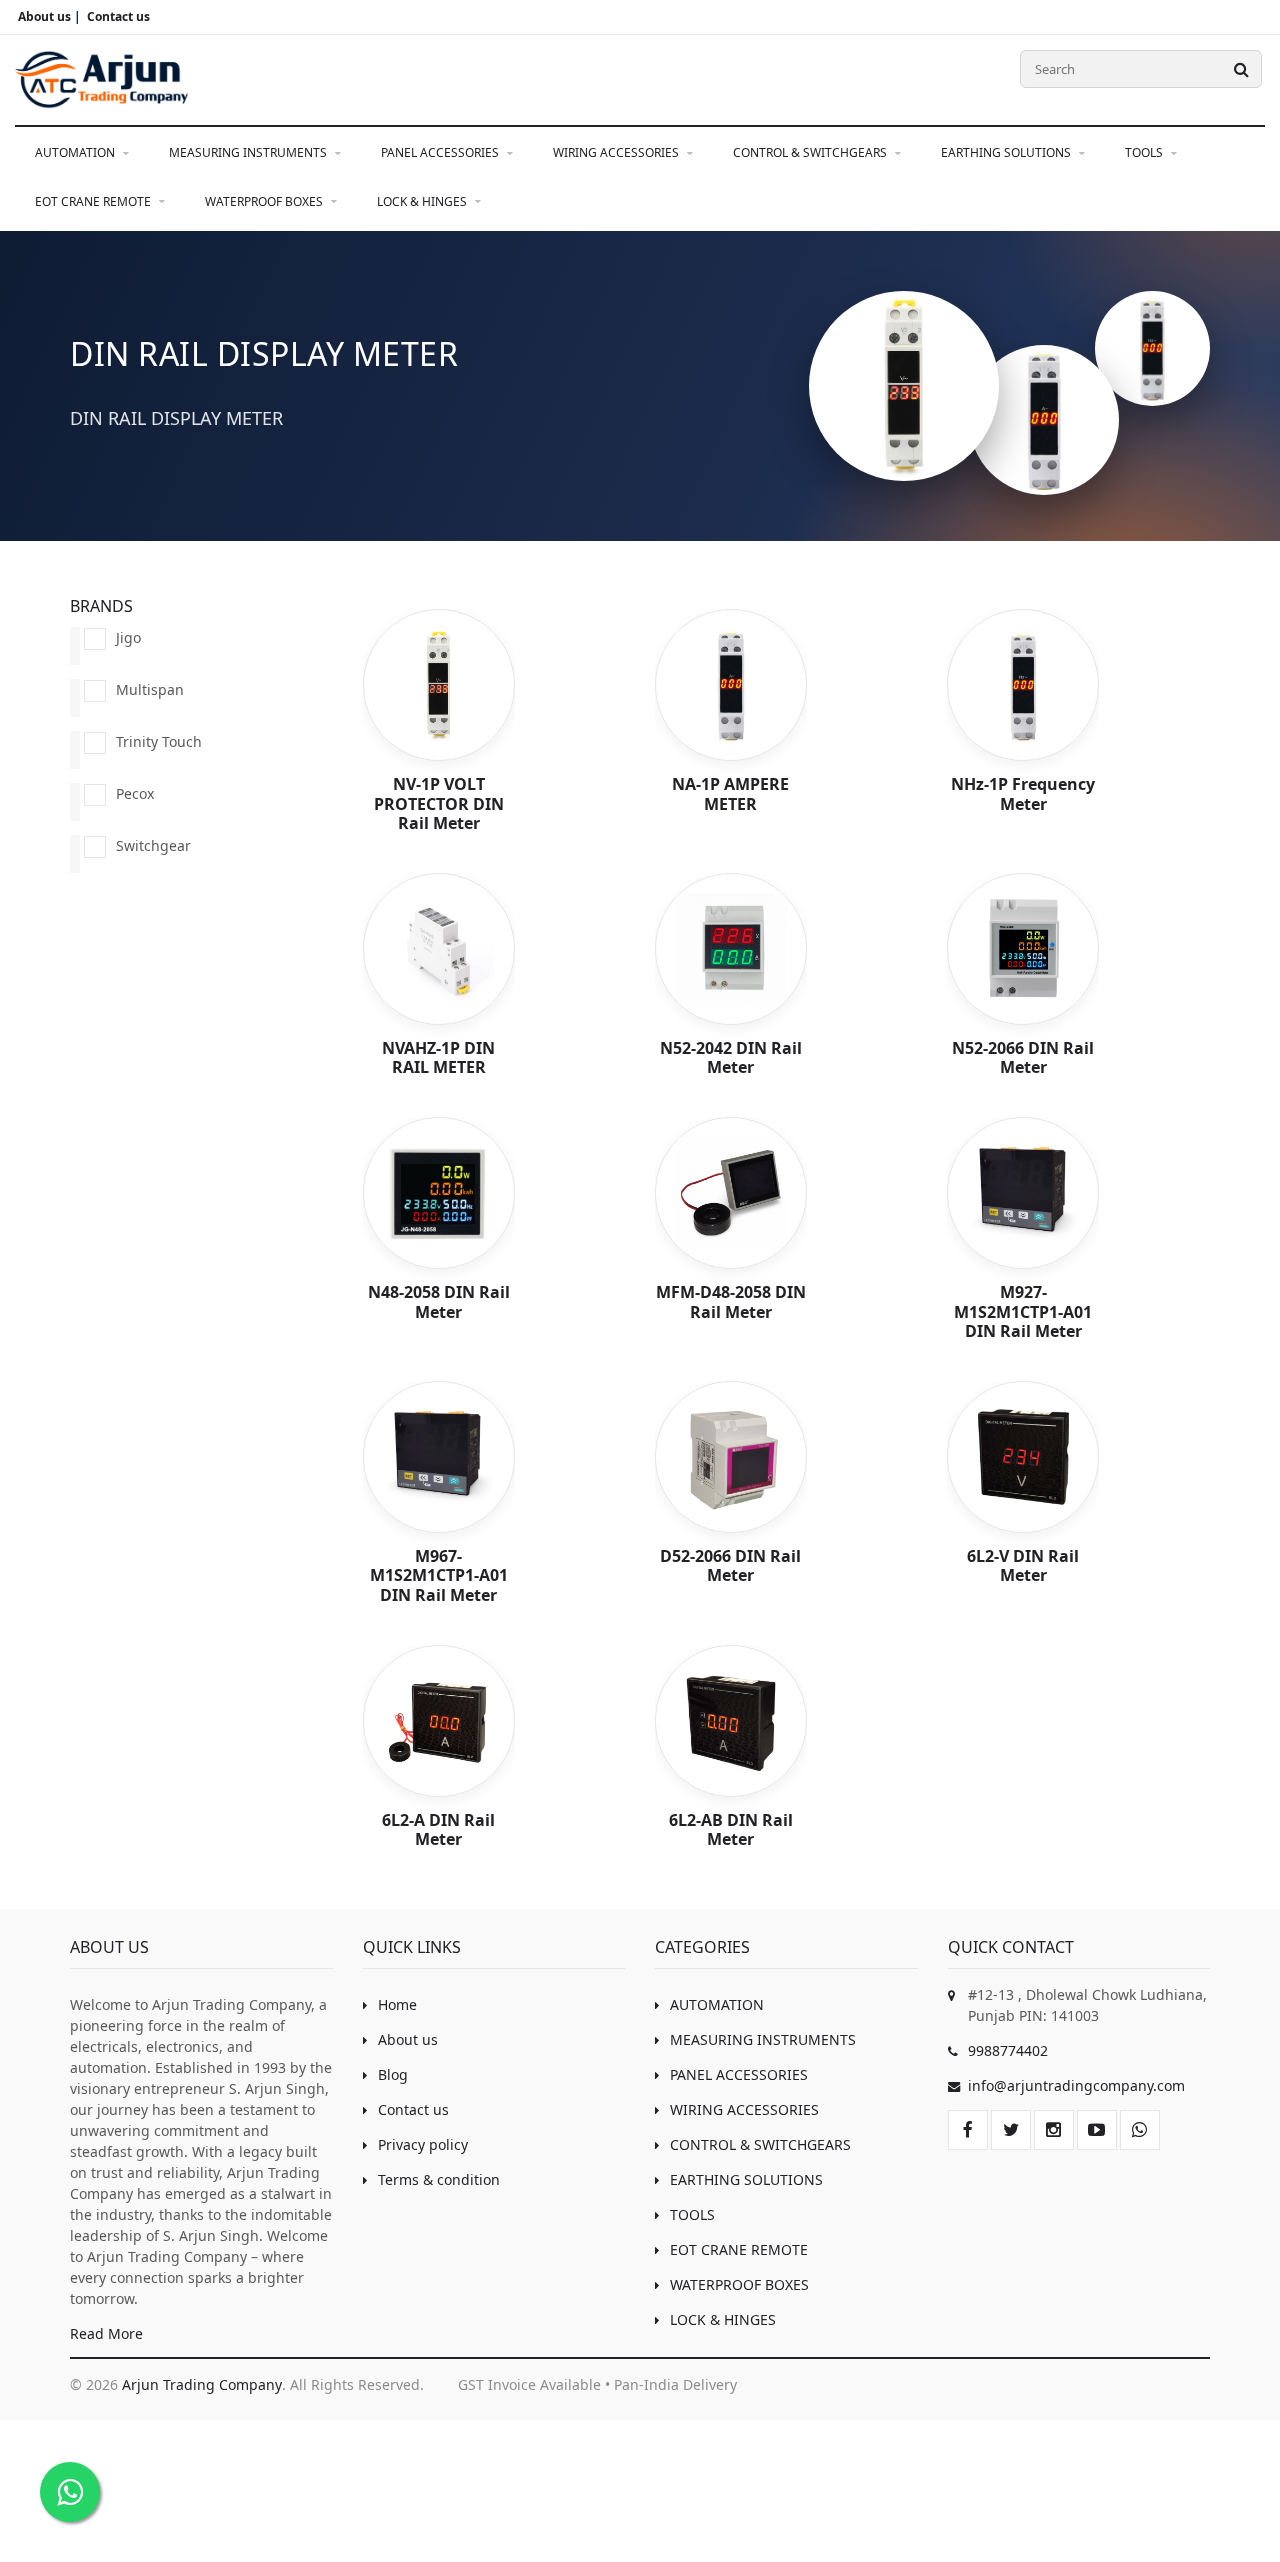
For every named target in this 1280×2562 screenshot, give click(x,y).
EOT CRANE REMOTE (94, 201)
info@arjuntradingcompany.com (1076, 2085)
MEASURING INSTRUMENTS (249, 152)
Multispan (150, 689)
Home (397, 2004)
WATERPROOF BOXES (265, 201)
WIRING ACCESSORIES (617, 152)
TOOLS (1145, 152)
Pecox (135, 793)
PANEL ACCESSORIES (441, 152)
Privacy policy (423, 2144)
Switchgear (153, 845)
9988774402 (1008, 2050)
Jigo (128, 637)
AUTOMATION (76, 152)
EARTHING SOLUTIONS (1007, 152)
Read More (106, 2333)
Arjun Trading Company (202, 2384)
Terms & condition (439, 2179)
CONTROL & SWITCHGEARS (811, 152)
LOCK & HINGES (423, 201)
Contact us (413, 2109)
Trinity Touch (159, 741)
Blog (393, 2074)
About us (408, 2039)
